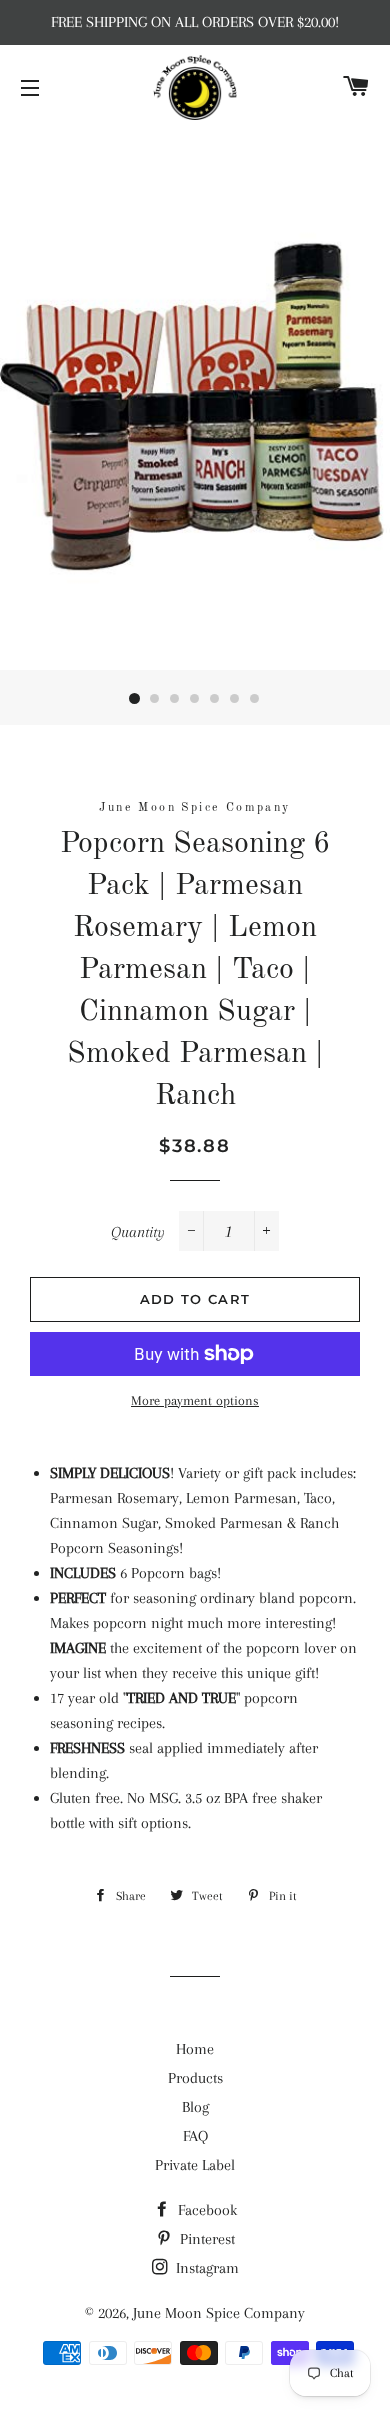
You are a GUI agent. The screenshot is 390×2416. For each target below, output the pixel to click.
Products (195, 2078)
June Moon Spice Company (219, 2313)
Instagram (205, 2268)
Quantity (138, 1232)
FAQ (195, 2136)
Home (195, 2049)
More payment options (195, 1400)
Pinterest (205, 2239)
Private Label (195, 2165)
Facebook (205, 2210)
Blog (195, 2107)
